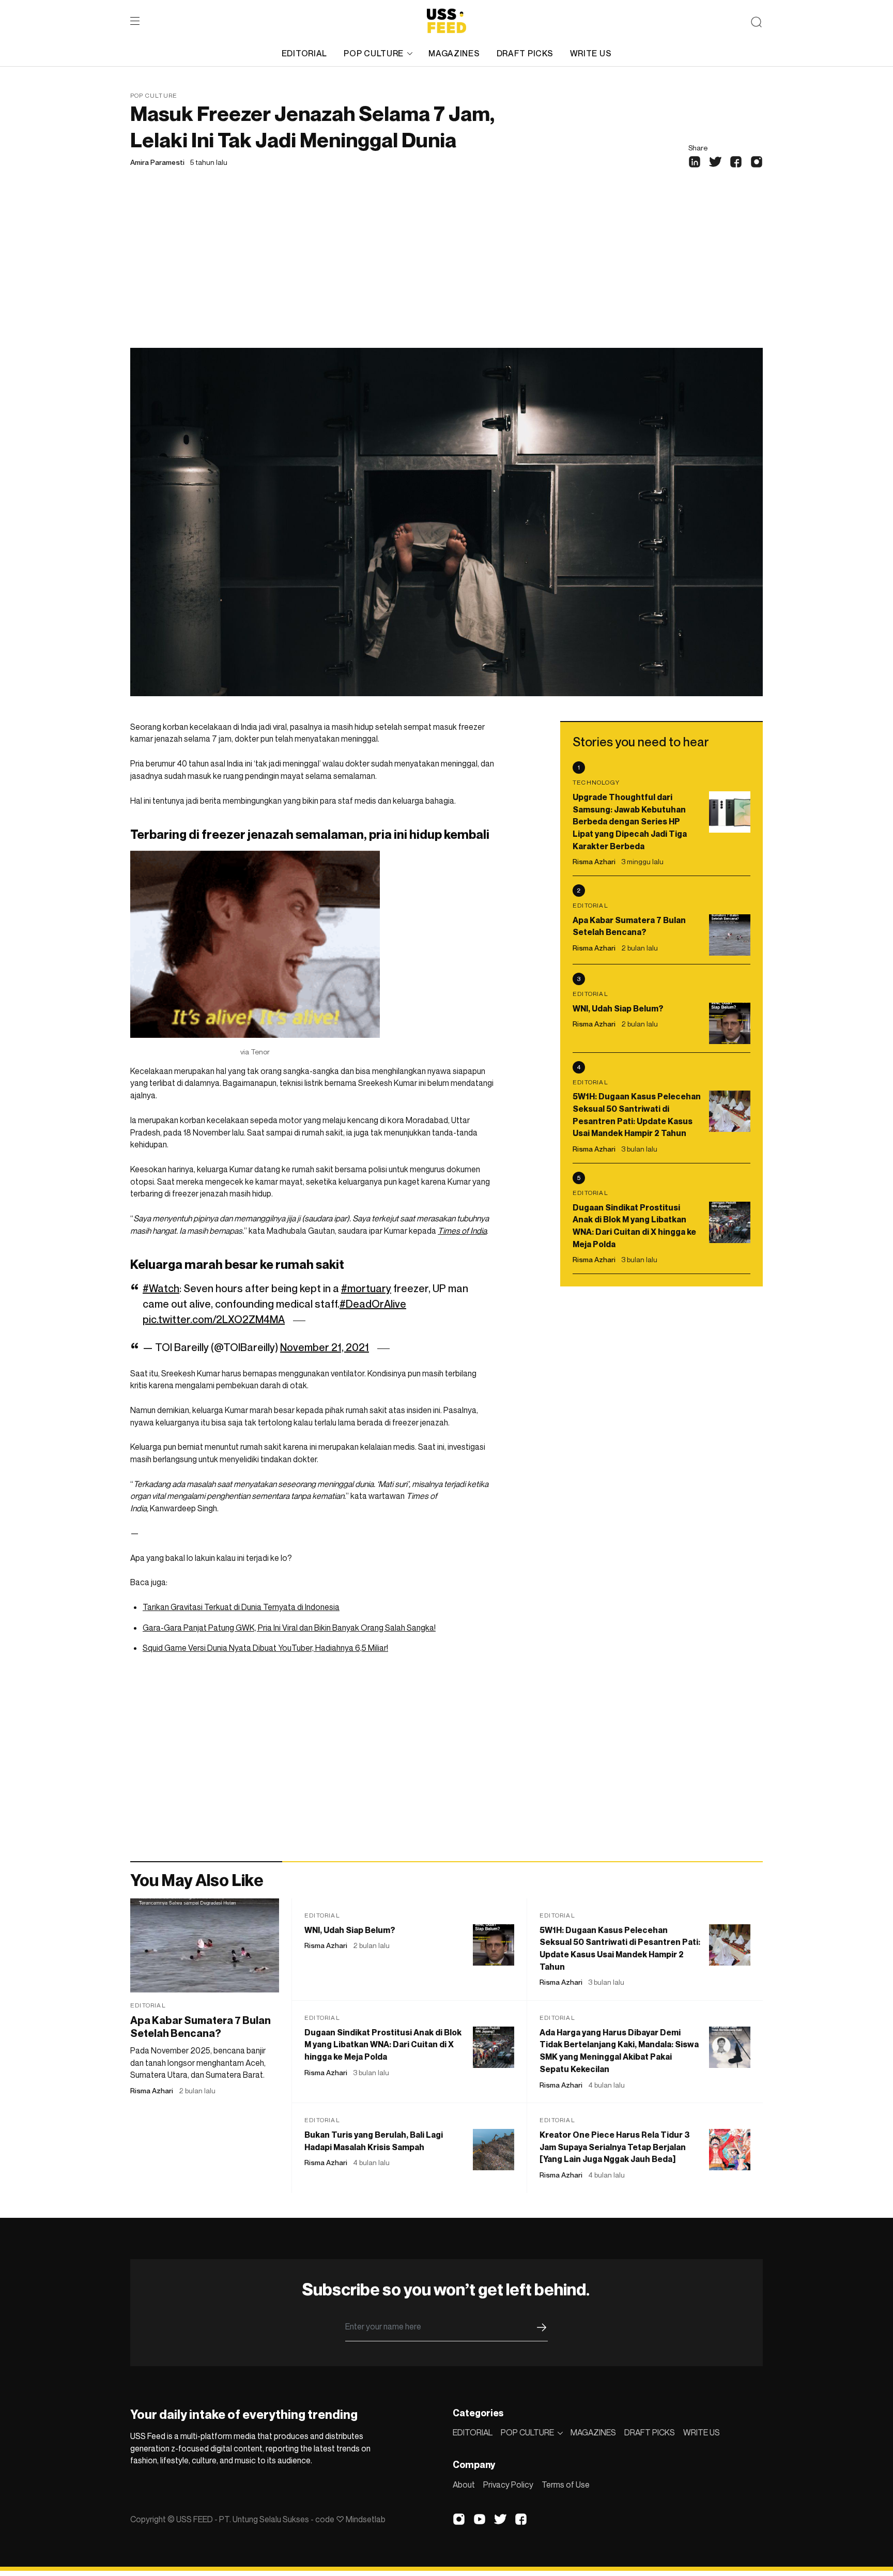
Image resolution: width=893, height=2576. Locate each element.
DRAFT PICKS (525, 53)
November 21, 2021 (325, 1347)
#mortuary (366, 1289)
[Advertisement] (446, 270)
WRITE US (591, 53)
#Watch (161, 1289)
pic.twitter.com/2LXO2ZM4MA (214, 1320)
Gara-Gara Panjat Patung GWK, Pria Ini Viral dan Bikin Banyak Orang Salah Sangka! (289, 1628)
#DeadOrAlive (373, 1304)
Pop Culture (154, 95)
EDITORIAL (304, 53)
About (464, 2485)
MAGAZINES (454, 53)
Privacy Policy (508, 2485)
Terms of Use (566, 2485)
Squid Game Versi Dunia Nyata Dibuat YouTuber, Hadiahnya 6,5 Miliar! (265, 1648)
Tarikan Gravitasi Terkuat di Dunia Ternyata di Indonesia (241, 1607)
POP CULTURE (374, 53)
